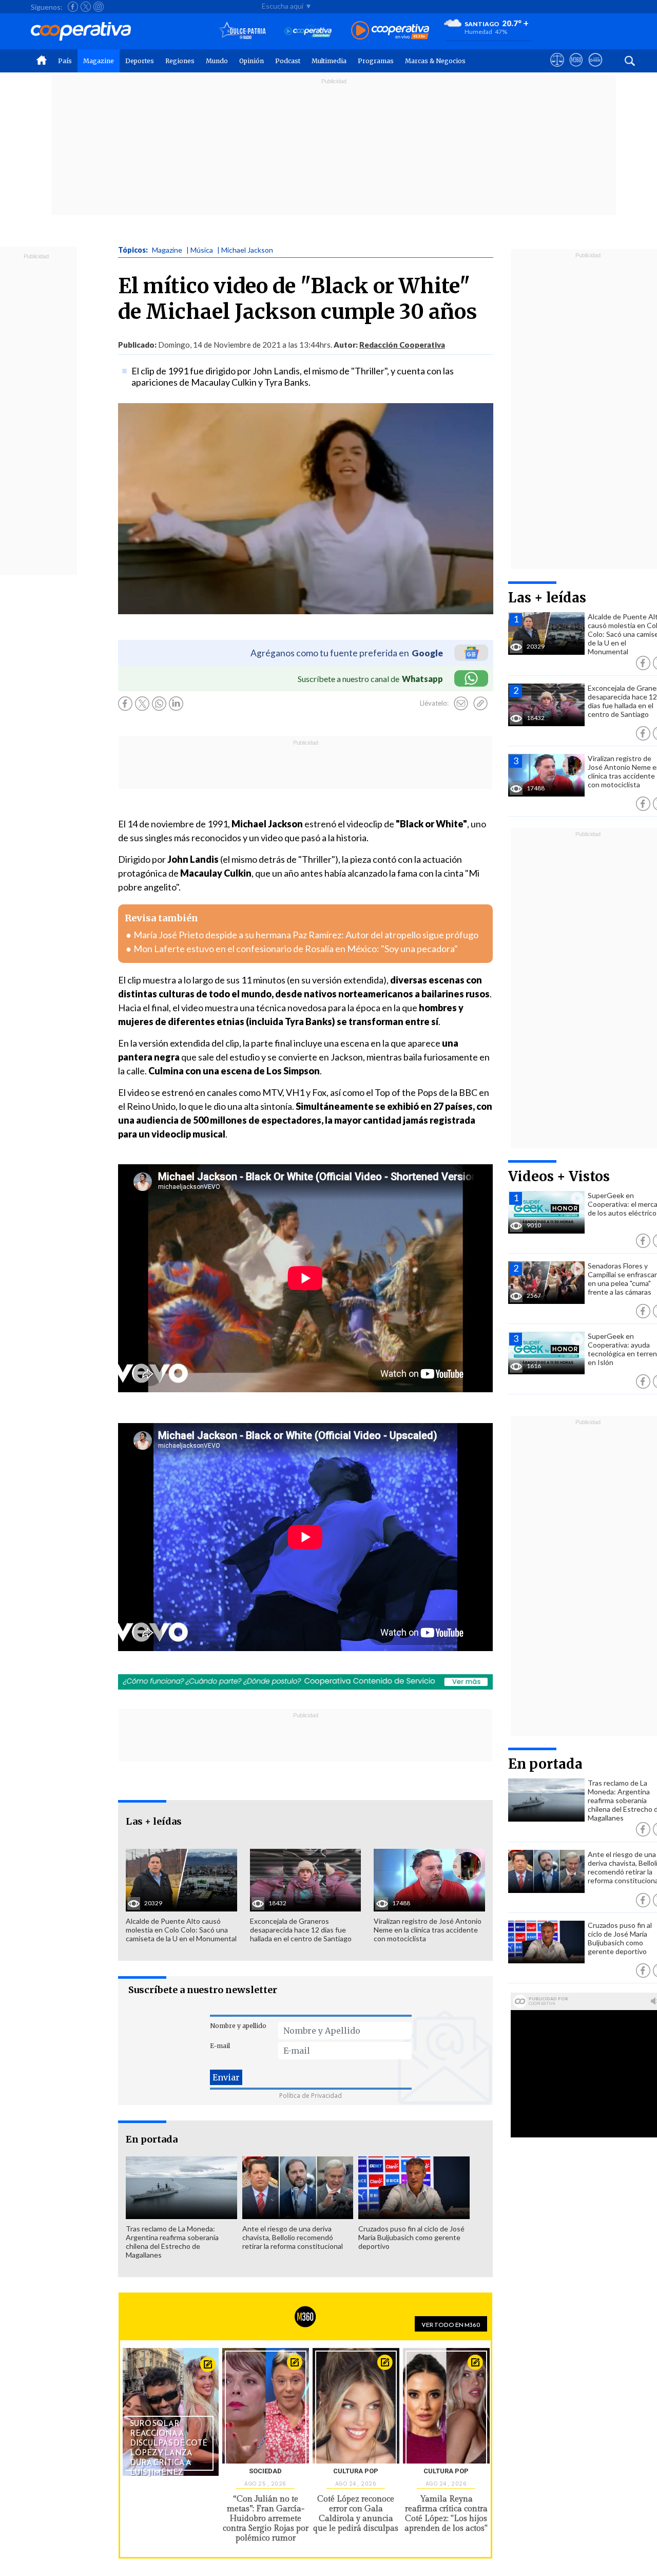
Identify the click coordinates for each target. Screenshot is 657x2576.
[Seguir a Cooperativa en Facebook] (73, 7)
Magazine (99, 61)
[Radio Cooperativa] (390, 31)
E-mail (220, 2046)
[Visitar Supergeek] (595, 69)
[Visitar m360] (576, 69)
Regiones (180, 61)
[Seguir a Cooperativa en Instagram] (99, 7)
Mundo (217, 61)
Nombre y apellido (238, 2026)
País (65, 61)
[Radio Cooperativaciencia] (308, 31)
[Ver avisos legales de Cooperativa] (557, 69)
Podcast (288, 61)
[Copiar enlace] (480, 704)
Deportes (140, 61)
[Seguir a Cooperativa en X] (86, 7)
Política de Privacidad (311, 2096)
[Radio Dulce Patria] (243, 31)
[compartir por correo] (461, 704)
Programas (376, 61)
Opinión (252, 61)
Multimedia (329, 61)
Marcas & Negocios (435, 61)
